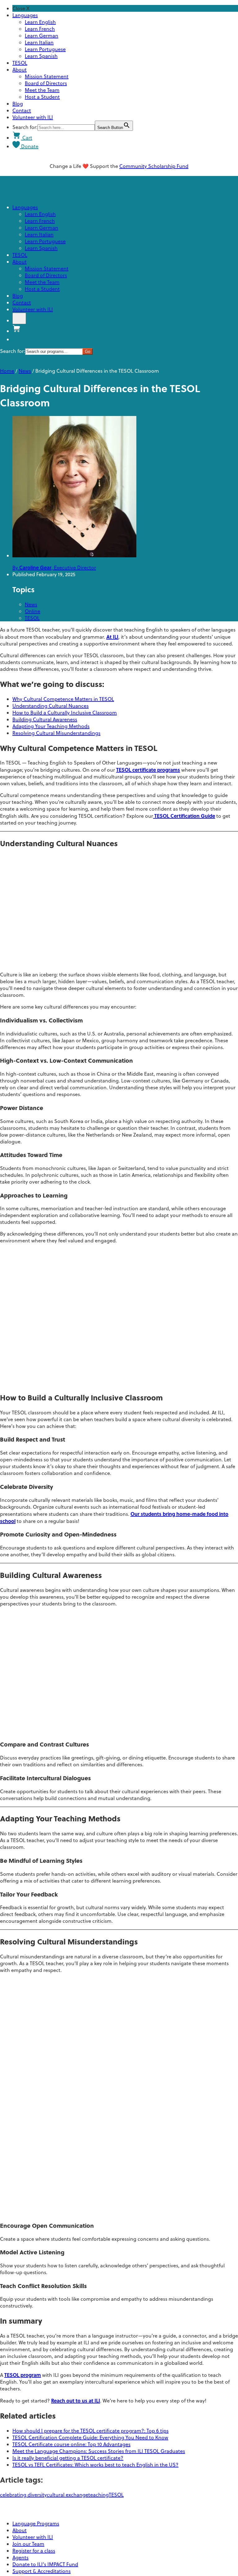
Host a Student (42, 97)
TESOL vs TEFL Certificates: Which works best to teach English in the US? (95, 2465)
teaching (99, 2495)
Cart (27, 138)
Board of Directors (46, 83)
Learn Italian (39, 42)
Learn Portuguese (45, 49)
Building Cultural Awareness (45, 719)
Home (7, 371)
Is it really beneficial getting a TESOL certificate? (68, 2458)
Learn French (40, 29)
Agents (20, 2557)
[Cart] (17, 331)
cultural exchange (68, 2495)
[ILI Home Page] (28, 195)
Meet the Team (42, 90)
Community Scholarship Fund (154, 166)
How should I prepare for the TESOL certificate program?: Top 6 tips (90, 2431)
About (20, 70)
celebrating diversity (23, 2495)
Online (33, 611)
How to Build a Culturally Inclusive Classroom (65, 713)
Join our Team (28, 2544)
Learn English (40, 22)
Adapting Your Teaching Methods (51, 726)
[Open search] (19, 318)
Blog (18, 104)
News (25, 371)
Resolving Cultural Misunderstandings (56, 733)
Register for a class (34, 2551)
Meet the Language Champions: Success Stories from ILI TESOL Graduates (99, 2451)
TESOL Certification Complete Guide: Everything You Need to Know (90, 2437)
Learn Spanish (41, 56)
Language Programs (36, 2523)
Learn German (42, 36)
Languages (25, 15)
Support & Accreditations (42, 2571)
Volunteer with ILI (33, 117)
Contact (22, 110)
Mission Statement (47, 76)
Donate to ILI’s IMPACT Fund (45, 2564)
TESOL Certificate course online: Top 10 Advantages (71, 2444)
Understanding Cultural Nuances (51, 706)
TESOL (20, 63)
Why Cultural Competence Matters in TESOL (63, 699)
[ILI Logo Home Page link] (119, 2507)
